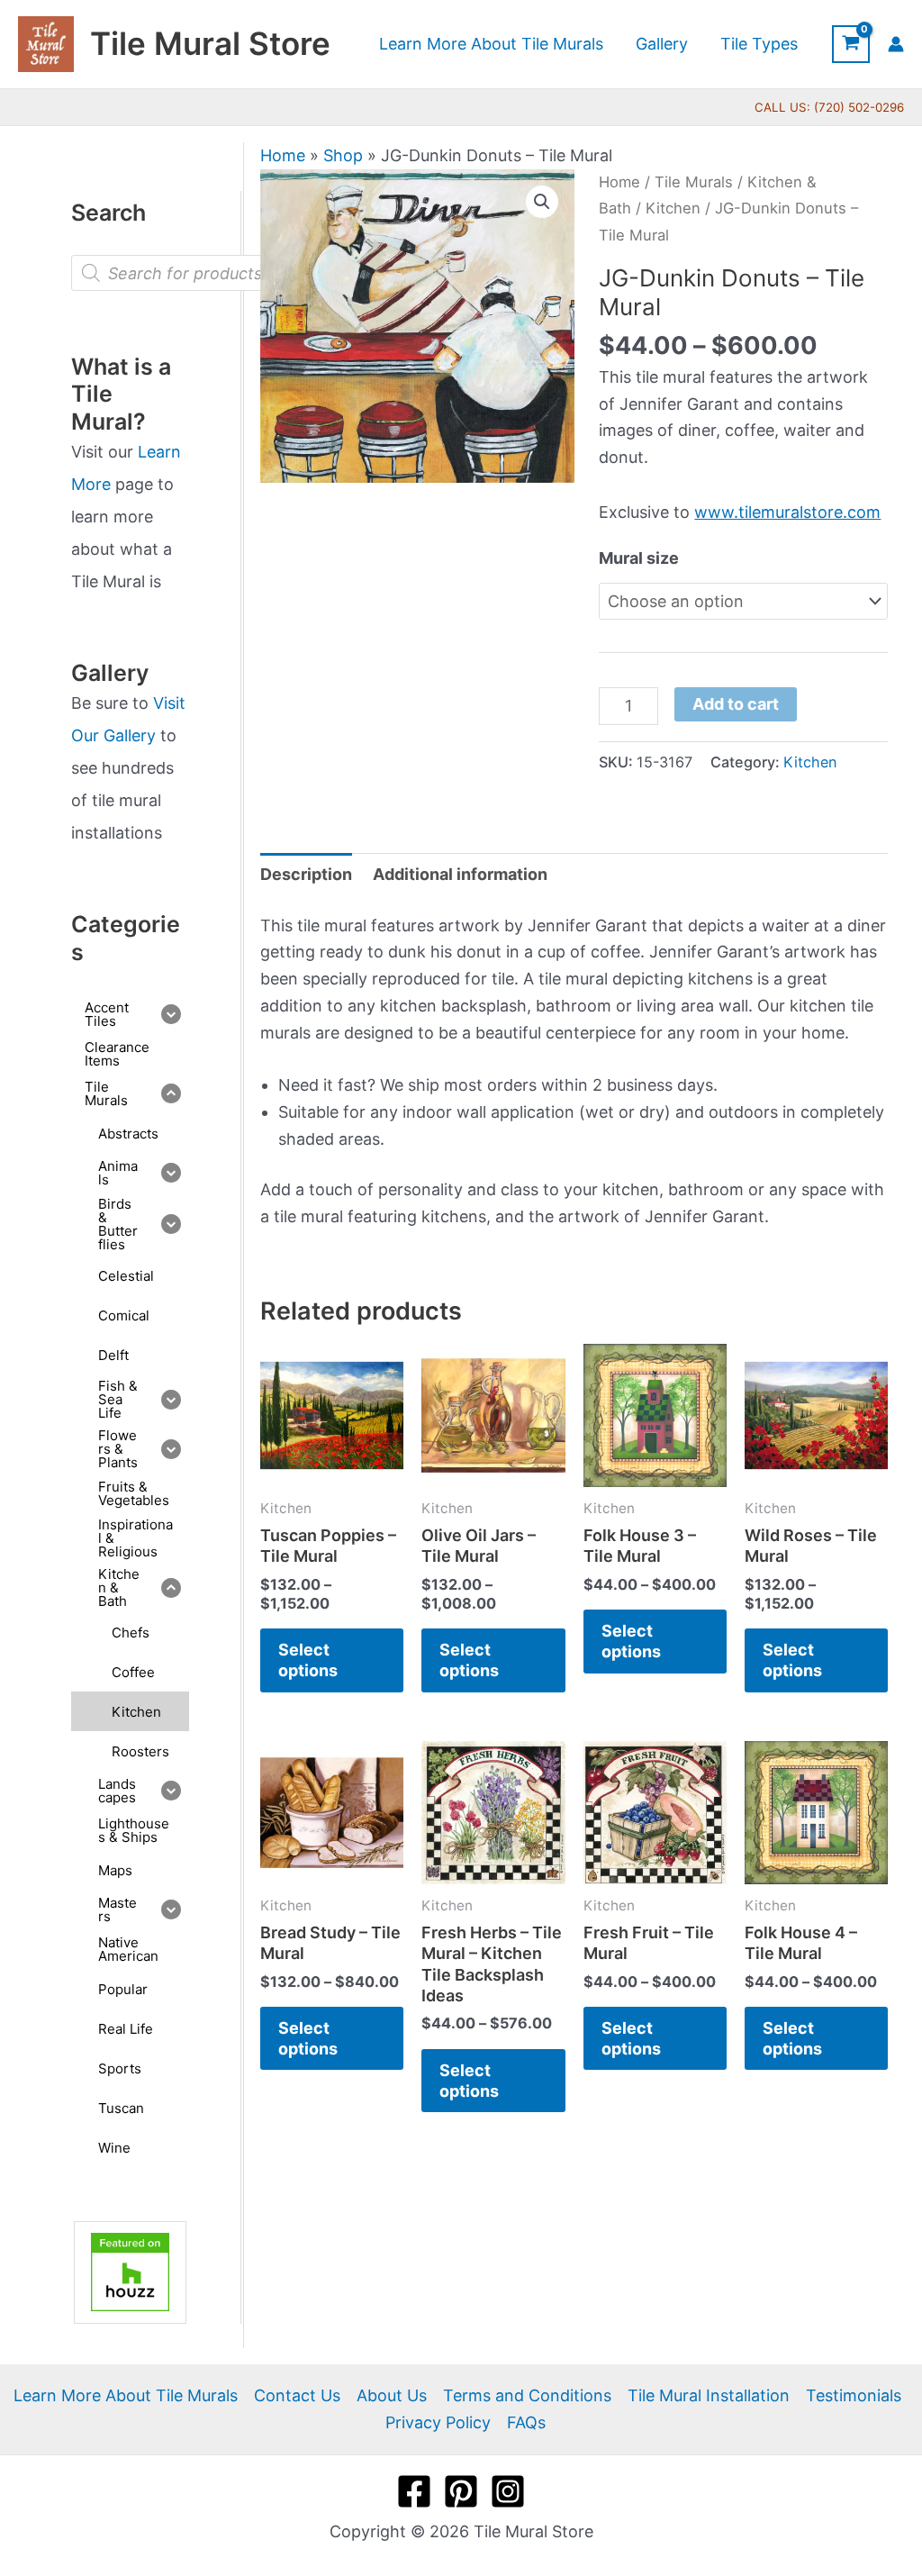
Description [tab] (306, 874)
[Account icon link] (896, 44)
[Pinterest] (461, 2491)
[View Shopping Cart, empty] (851, 44)
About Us (392, 2395)
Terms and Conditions (527, 2395)
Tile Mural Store (210, 43)
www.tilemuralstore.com (787, 512)
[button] (542, 202)
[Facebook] (414, 2491)
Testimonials (854, 2395)
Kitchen (673, 208)
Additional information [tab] (460, 874)
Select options (308, 1660)
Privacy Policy (438, 2422)
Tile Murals (694, 182)
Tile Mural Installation (709, 2395)
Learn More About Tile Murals (126, 2395)
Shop (343, 155)
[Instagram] (508, 2491)
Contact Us (297, 2395)
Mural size (639, 558)
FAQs (526, 2422)
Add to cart (736, 704)
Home (283, 155)
